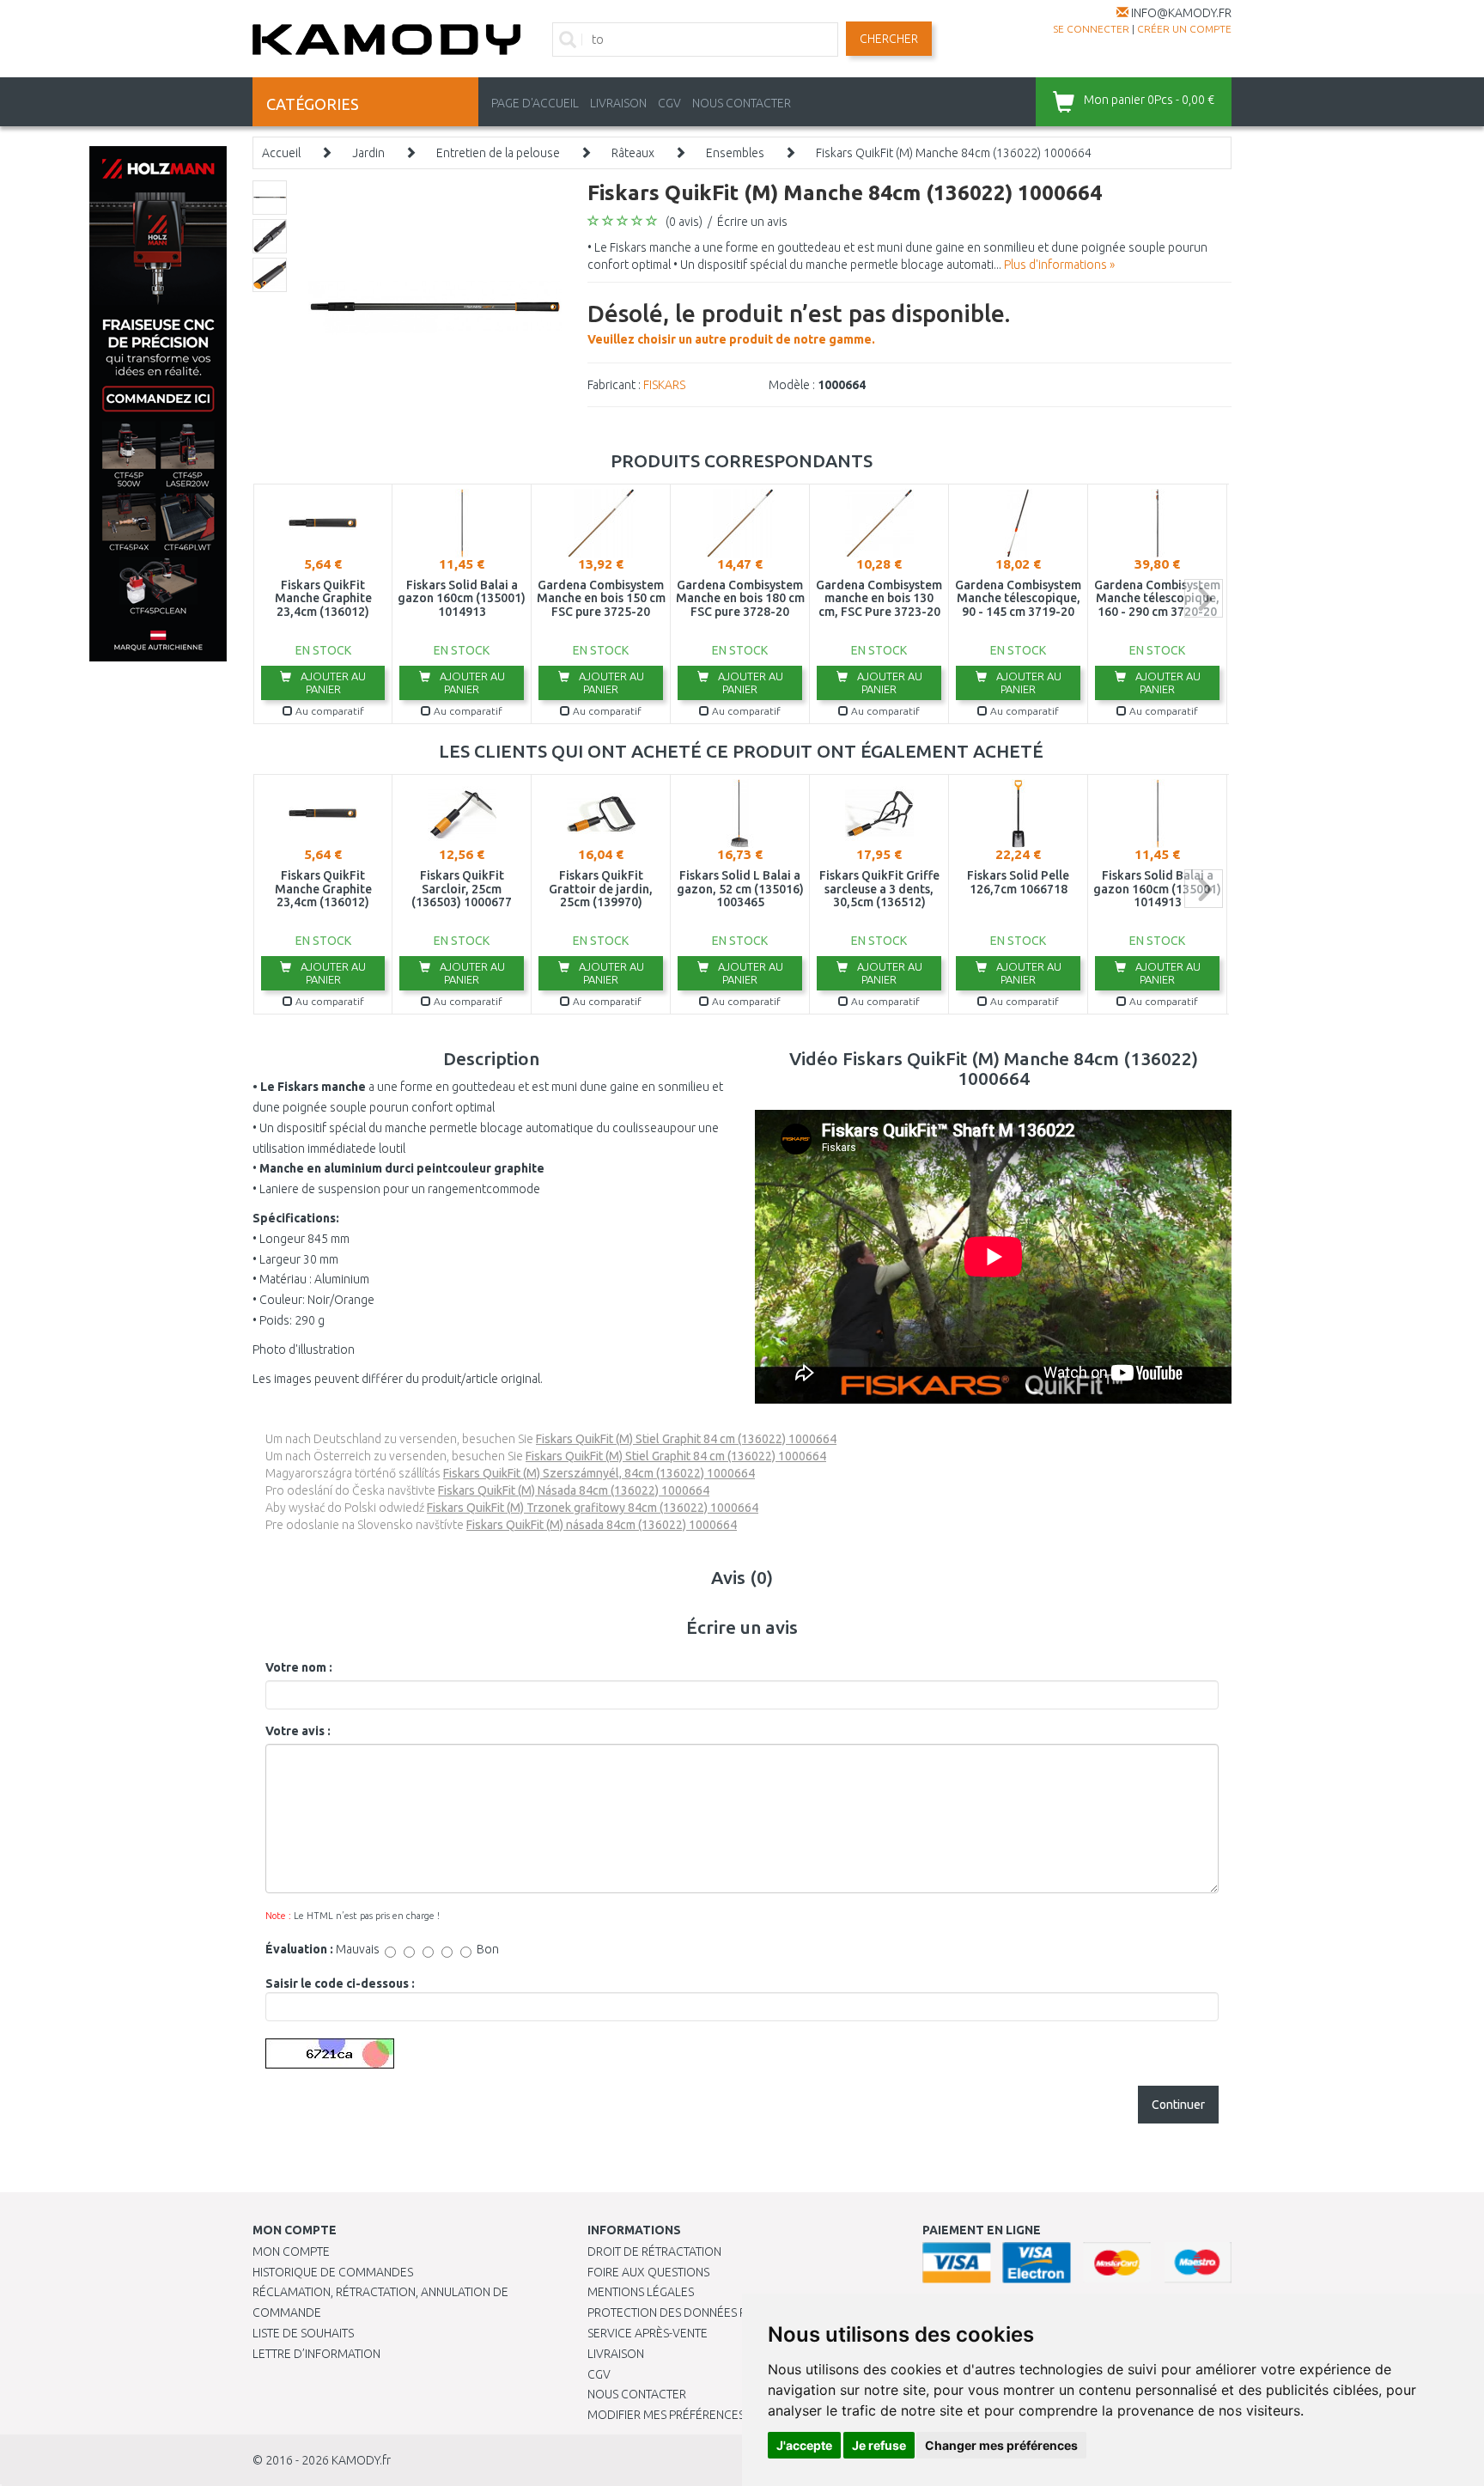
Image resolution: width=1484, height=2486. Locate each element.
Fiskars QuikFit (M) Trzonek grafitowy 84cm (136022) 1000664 (593, 1508)
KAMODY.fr (361, 2460)
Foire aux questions (648, 2272)
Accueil (281, 153)
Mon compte (291, 2251)
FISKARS (664, 385)
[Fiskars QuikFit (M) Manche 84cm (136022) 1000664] (435, 306)
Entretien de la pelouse (498, 153)
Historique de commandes (333, 2272)
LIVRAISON (618, 103)
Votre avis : (298, 1731)
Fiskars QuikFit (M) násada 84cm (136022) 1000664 (602, 1525)
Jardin (368, 153)
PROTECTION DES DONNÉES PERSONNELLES (705, 2312)
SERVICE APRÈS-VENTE (648, 2333)
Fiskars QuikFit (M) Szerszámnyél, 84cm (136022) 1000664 (599, 1473)
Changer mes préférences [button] (1001, 2445)
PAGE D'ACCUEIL (535, 103)
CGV (669, 103)
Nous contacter (637, 2394)
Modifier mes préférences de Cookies (701, 2415)
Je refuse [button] (879, 2445)
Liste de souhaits (303, 2333)
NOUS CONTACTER (742, 103)
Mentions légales (641, 2292)
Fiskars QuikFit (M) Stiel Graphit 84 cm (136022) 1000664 (686, 1439)
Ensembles (735, 153)
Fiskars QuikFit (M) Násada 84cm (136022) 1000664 (574, 1490)
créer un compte (1184, 29)
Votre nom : (299, 1667)
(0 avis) (684, 222)
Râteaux (633, 153)
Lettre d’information (316, 2354)
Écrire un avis (752, 222)
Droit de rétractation (654, 2251)
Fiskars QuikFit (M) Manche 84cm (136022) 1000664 (954, 153)
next (1204, 598)
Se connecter (1091, 29)
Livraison (616, 2354)
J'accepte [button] (804, 2445)
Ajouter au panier (332, 682)
